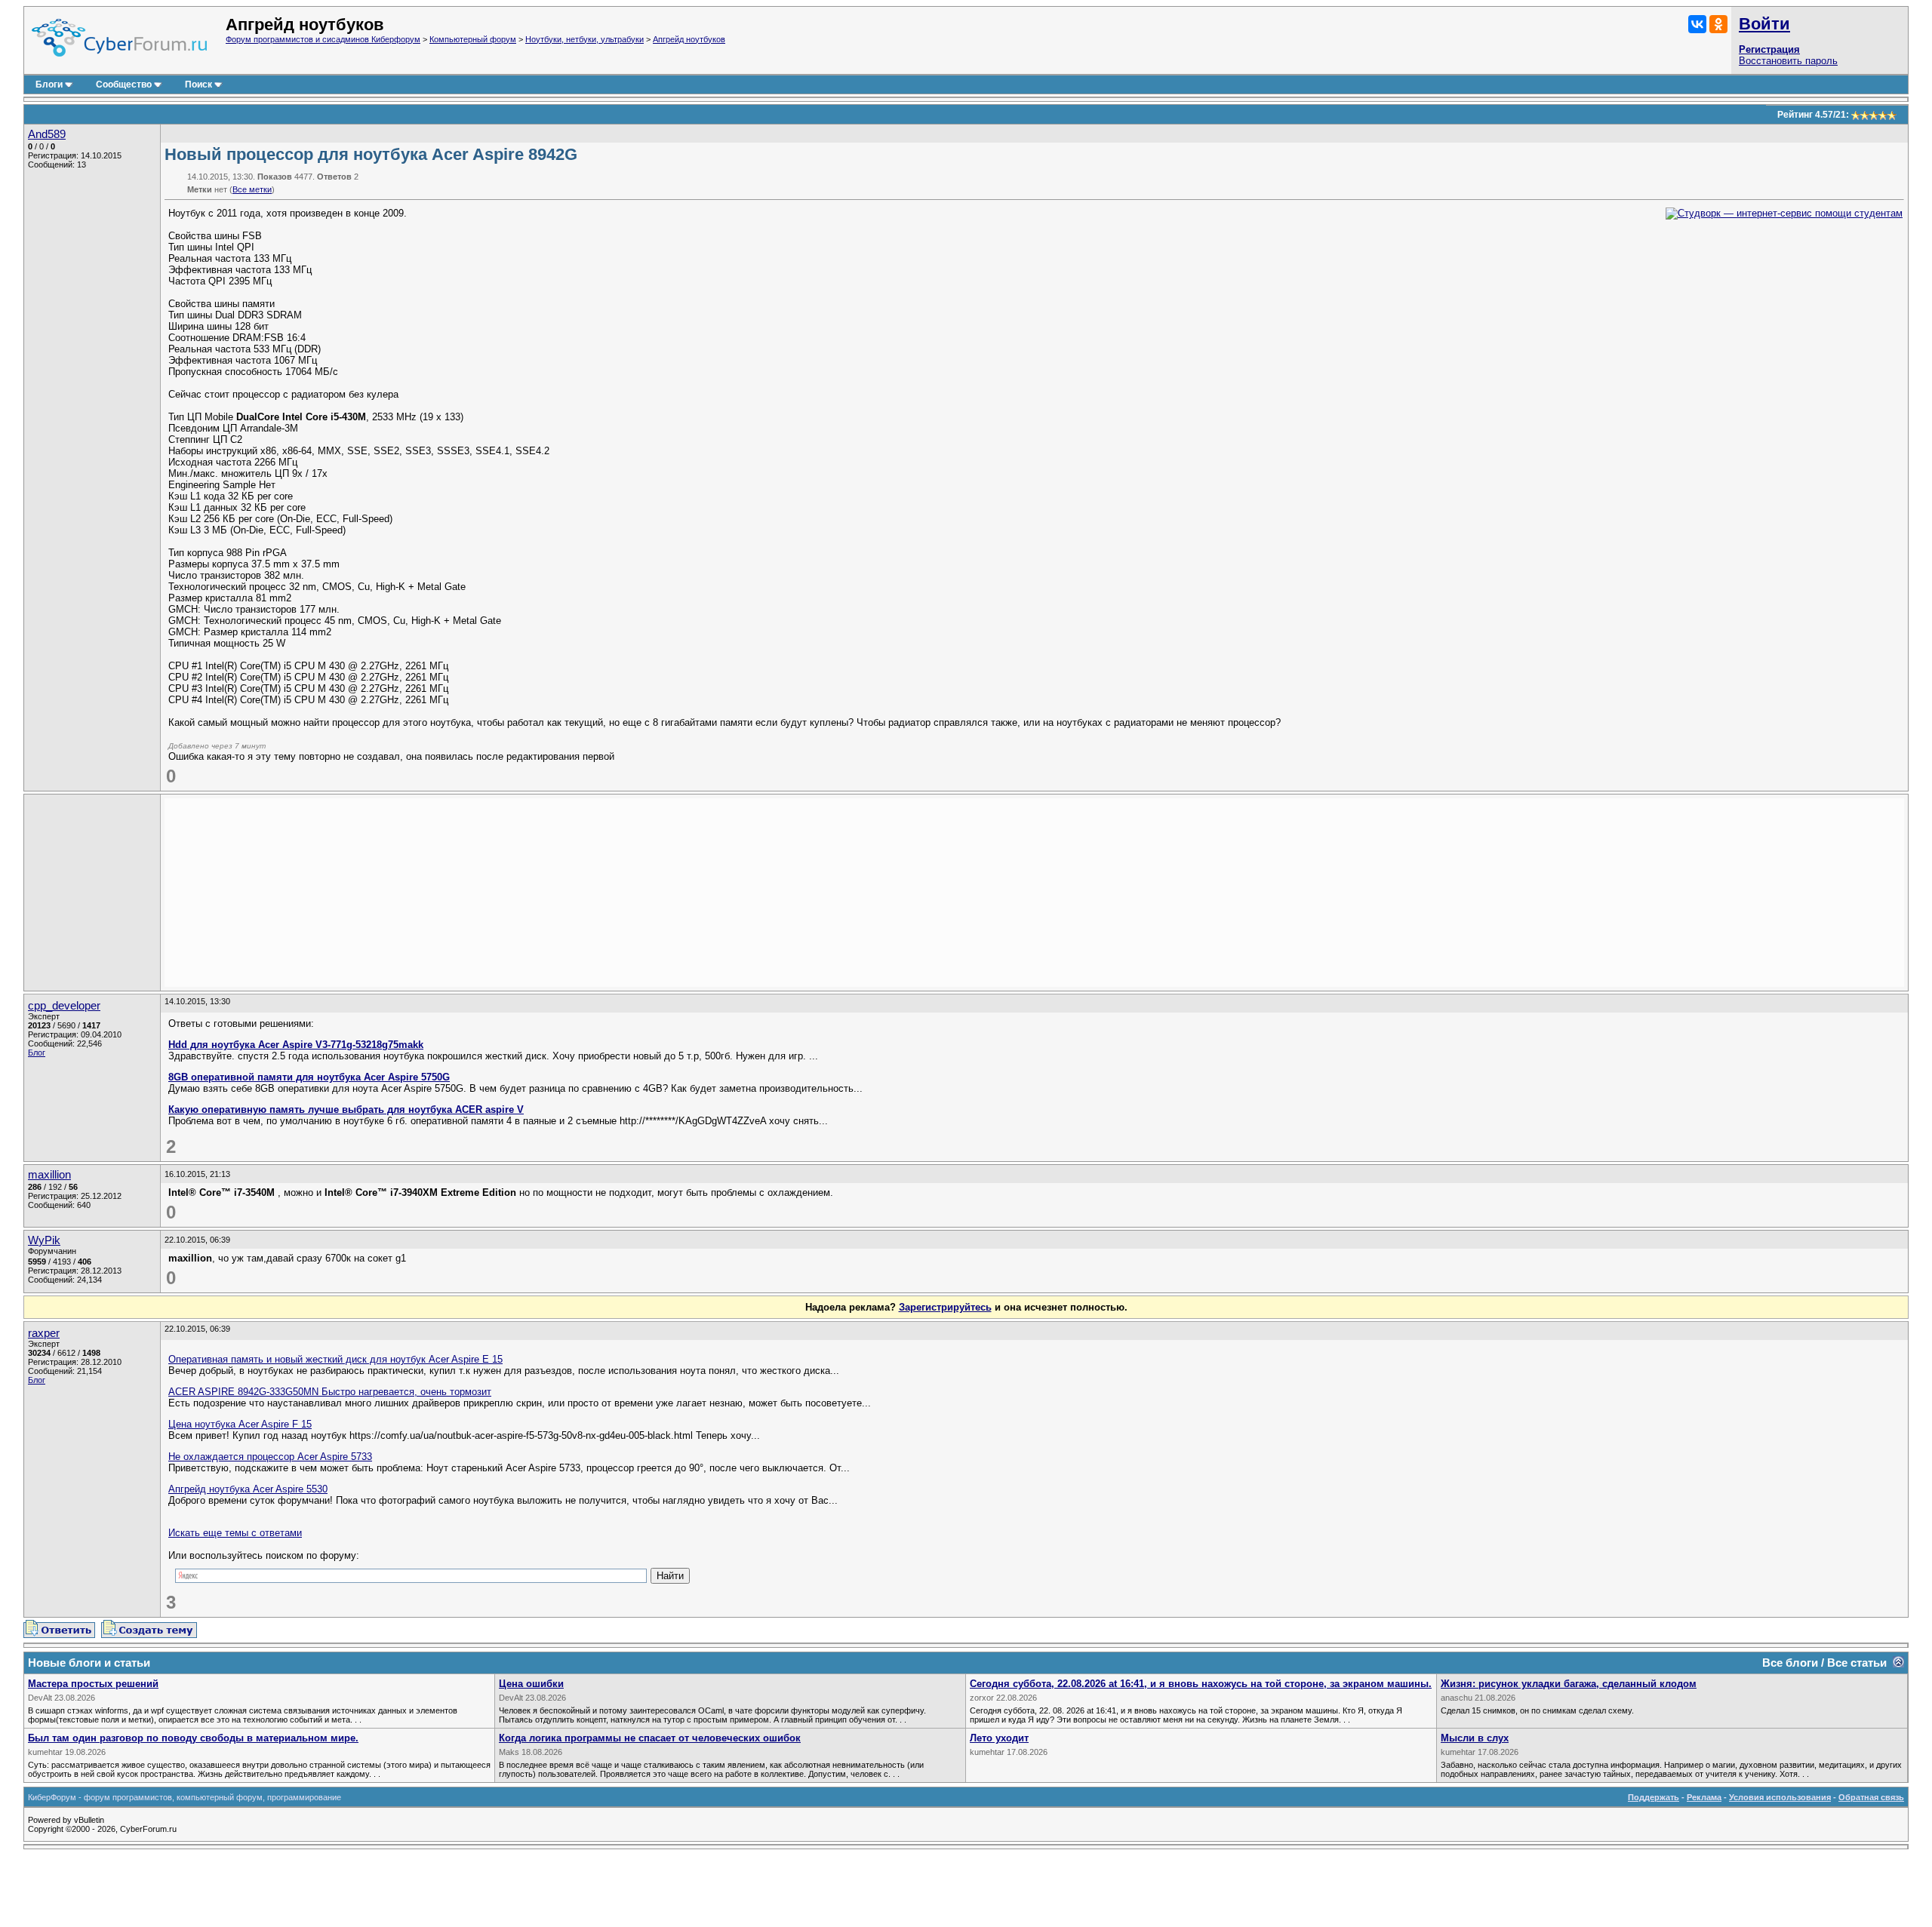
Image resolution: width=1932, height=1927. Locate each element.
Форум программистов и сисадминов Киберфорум (323, 39)
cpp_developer (64, 1006)
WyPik (44, 1240)
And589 (47, 134)
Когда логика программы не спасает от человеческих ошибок (650, 1738)
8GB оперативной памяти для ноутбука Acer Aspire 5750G (309, 1077)
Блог (37, 1053)
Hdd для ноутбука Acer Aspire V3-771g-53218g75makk (296, 1045)
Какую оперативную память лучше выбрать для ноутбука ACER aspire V (346, 1109)
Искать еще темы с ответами (235, 1533)
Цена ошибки (531, 1684)
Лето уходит (999, 1738)
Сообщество (124, 85)
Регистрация (1769, 49)
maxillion (49, 1175)
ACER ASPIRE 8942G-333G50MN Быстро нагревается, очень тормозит (330, 1392)
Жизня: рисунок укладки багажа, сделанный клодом (1569, 1684)
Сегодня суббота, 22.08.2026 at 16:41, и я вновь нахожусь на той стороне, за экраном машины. (1201, 1684)
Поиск (198, 85)
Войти (1764, 24)
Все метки (252, 189)
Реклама (1704, 1797)
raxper (44, 1333)
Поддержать (1654, 1797)
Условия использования (1780, 1797)
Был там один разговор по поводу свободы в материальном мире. (193, 1738)
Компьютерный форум (473, 39)
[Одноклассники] (1718, 24)
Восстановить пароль (1788, 61)
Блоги (49, 85)
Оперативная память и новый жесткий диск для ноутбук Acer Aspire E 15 (335, 1359)
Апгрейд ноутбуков (689, 39)
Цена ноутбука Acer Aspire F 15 (240, 1424)
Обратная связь (1871, 1797)
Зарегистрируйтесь (945, 1307)
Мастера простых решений (93, 1684)
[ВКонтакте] (1697, 24)
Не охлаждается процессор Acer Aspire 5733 (270, 1457)
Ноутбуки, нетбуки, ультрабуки (585, 39)
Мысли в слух (1475, 1738)
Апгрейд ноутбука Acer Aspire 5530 (248, 1489)
